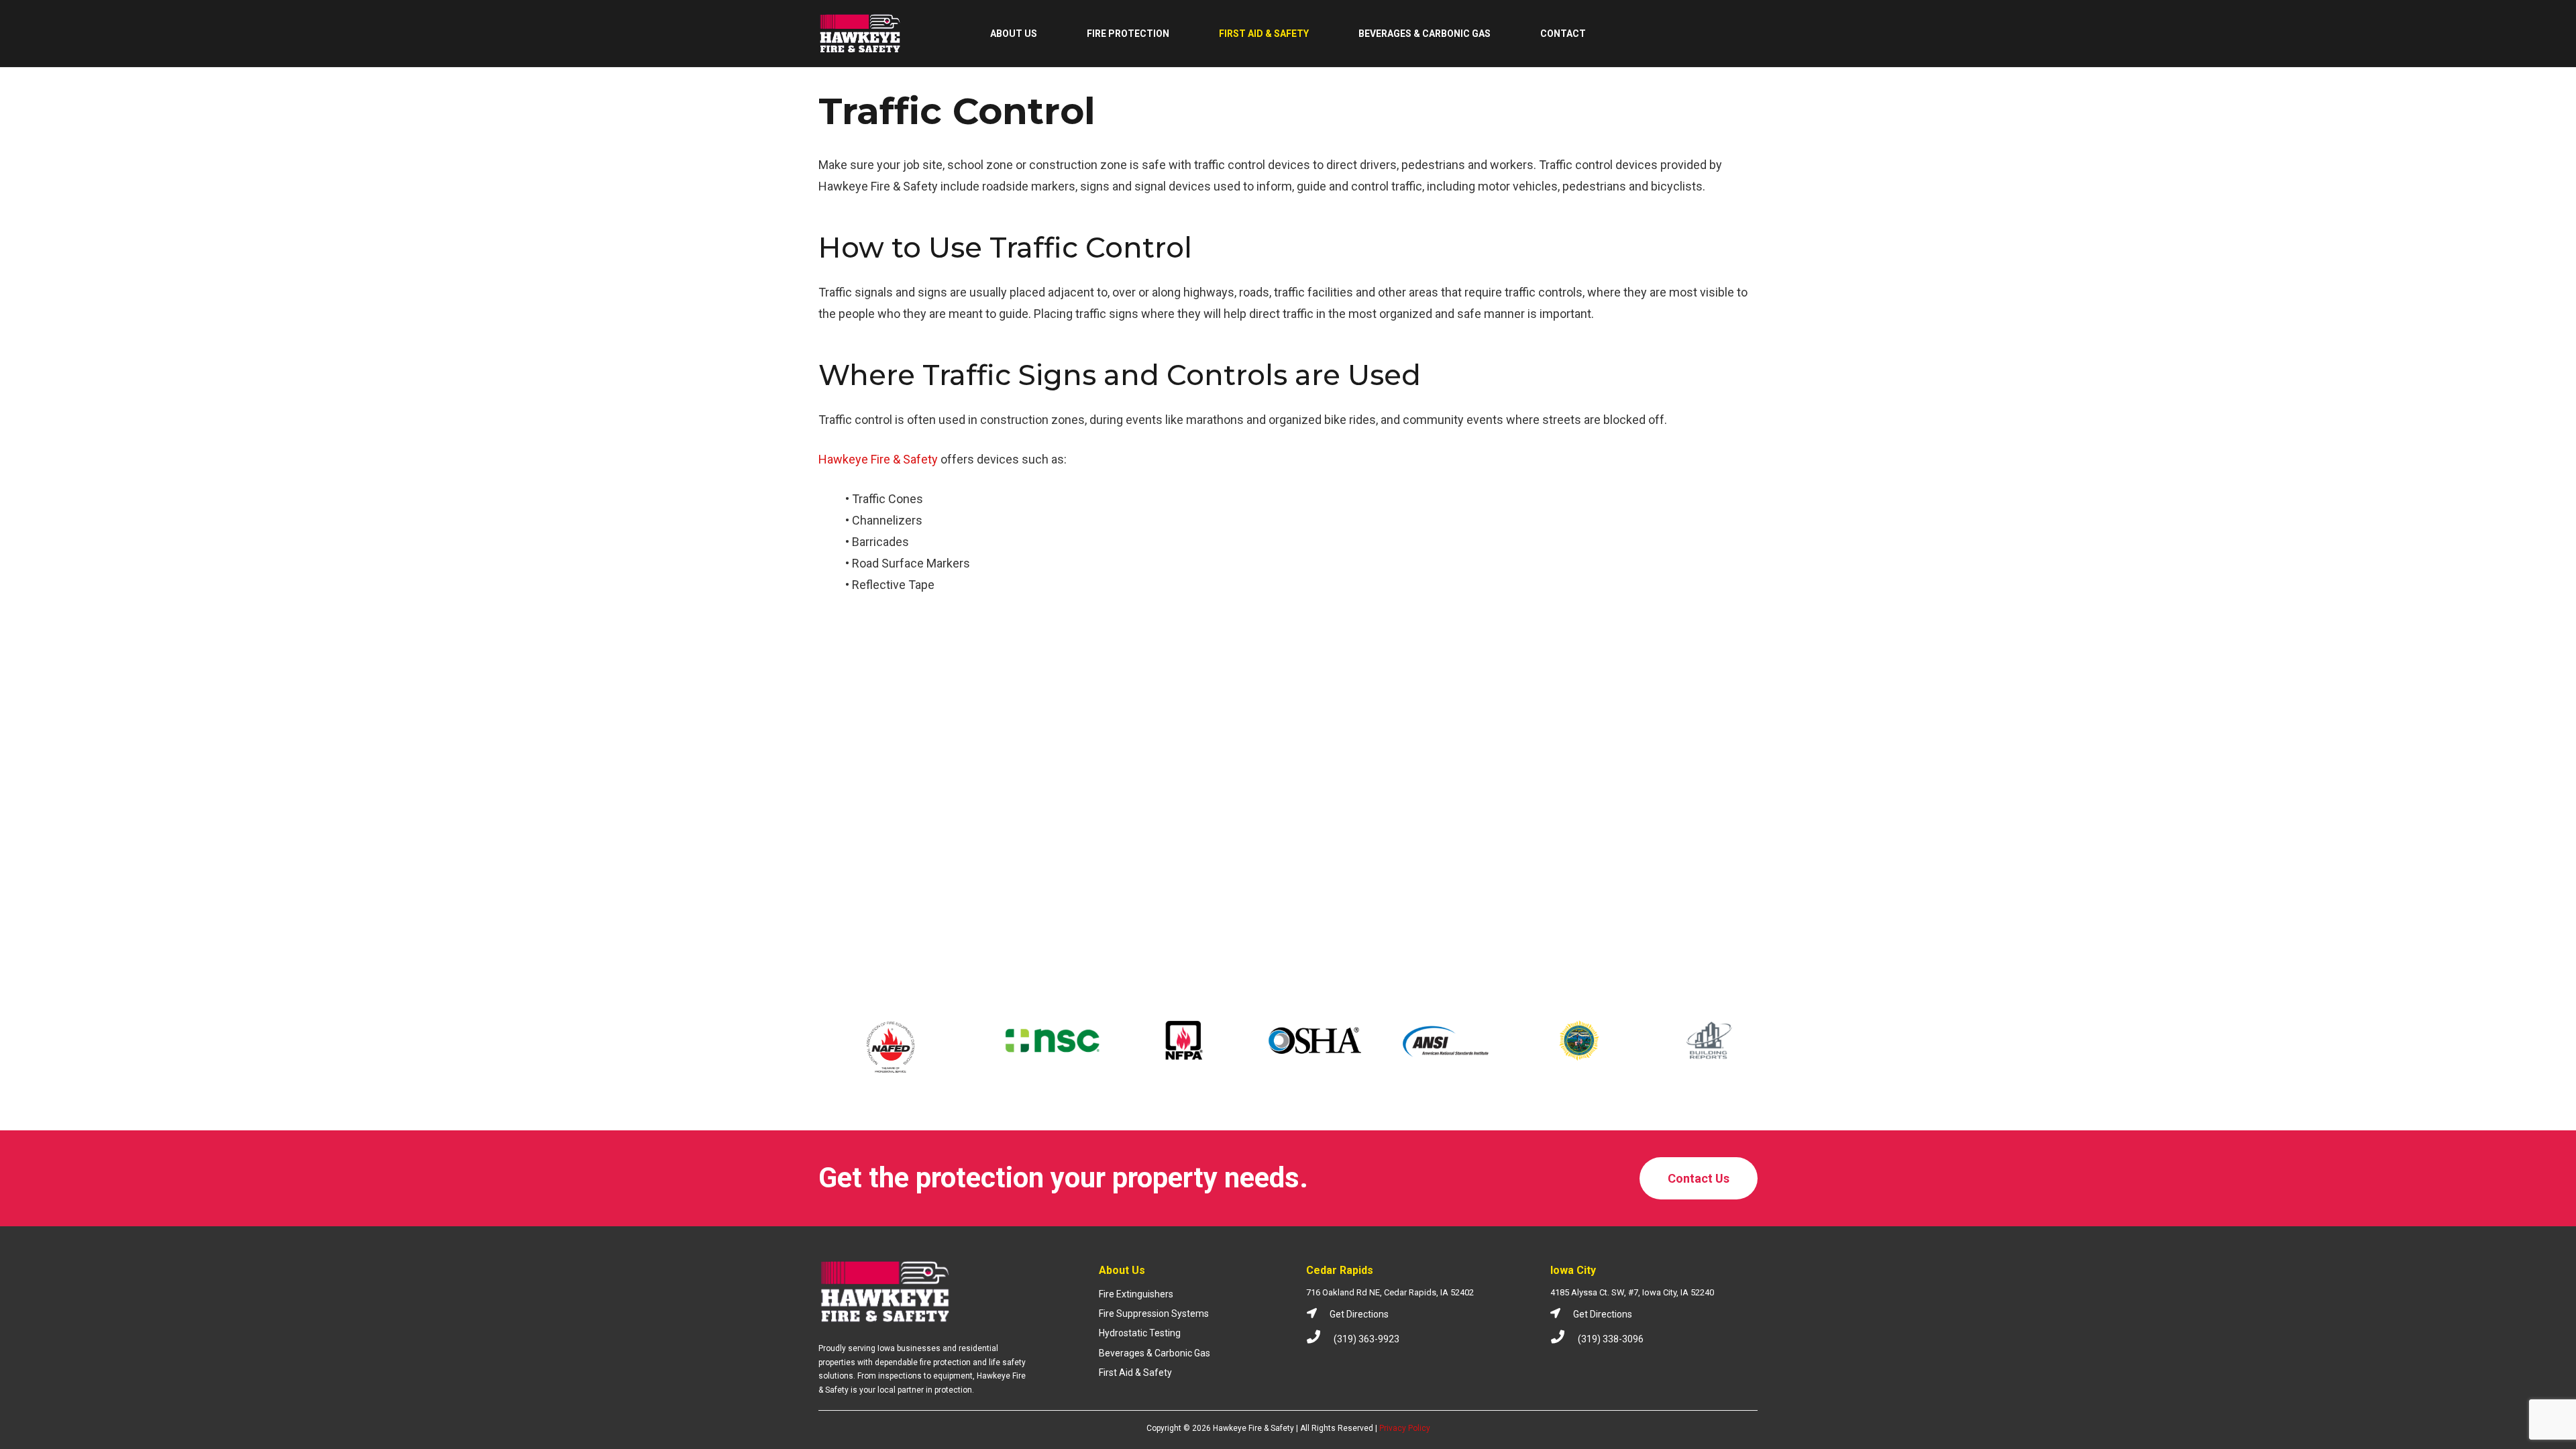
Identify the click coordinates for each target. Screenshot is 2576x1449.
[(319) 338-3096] (1564, 1339)
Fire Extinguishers (1136, 1294)
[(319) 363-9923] (1320, 1339)
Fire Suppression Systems (1154, 1313)
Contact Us (1699, 1178)
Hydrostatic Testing (1140, 1333)
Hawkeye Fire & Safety (878, 459)
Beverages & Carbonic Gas (1155, 1353)
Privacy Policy (1405, 1428)
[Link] (860, 34)
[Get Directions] (1318, 1314)
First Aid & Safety (1135, 1373)
